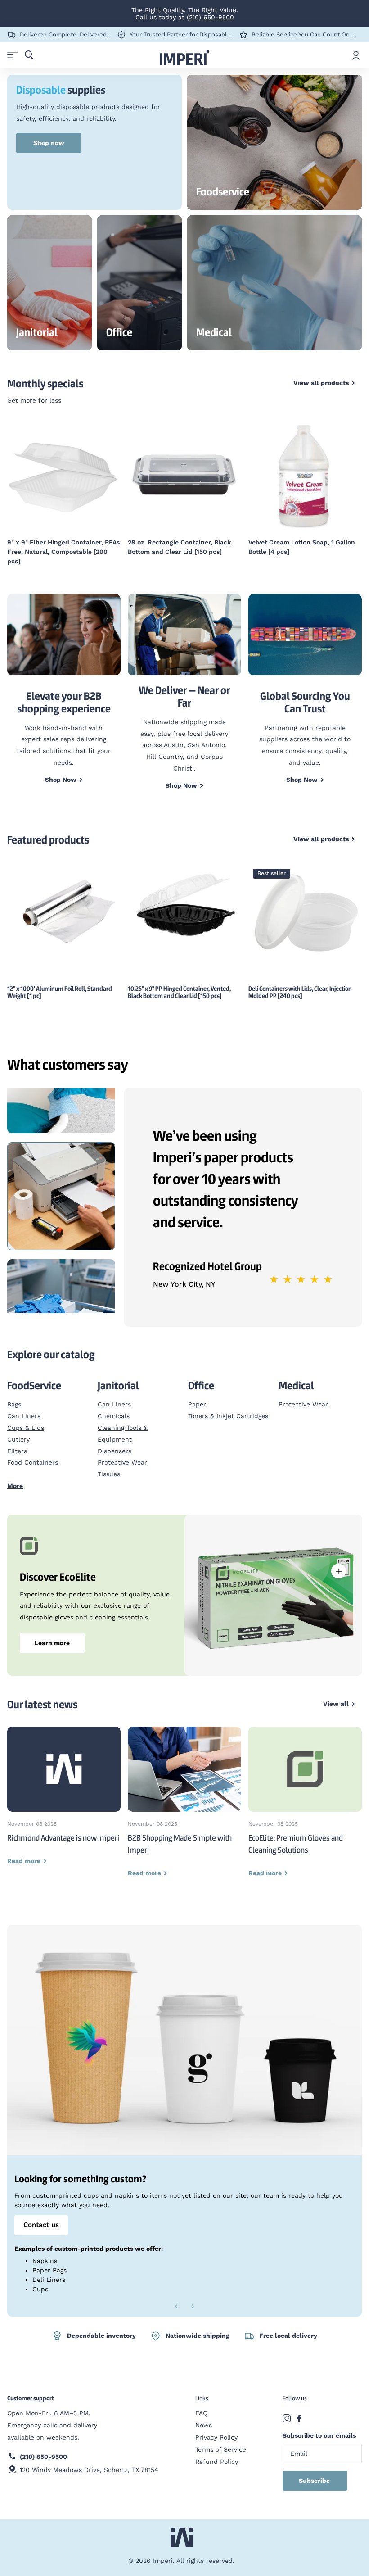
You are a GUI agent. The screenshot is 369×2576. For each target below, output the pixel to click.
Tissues (109, 1474)
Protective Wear (122, 1462)
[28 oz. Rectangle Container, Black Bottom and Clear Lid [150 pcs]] (184, 475)
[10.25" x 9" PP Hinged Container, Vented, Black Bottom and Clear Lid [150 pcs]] (184, 907)
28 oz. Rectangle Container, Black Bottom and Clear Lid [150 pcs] (179, 547)
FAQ (201, 2413)
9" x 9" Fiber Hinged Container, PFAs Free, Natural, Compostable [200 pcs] (63, 552)
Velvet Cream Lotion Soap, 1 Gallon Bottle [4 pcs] (302, 547)
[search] (29, 55)
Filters (17, 1451)
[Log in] (356, 55)
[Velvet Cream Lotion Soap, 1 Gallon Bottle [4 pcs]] (305, 475)
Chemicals (114, 1416)
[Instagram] (287, 2418)
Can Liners (24, 1416)
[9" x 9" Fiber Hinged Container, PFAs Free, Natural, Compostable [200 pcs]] (64, 475)
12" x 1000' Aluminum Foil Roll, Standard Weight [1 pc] (60, 992)
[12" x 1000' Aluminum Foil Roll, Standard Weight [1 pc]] (64, 909)
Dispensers (115, 1451)
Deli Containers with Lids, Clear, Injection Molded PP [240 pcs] (300, 992)
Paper (197, 1404)
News (204, 2425)
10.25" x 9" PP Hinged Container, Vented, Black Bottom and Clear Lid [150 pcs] (179, 992)
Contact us (41, 2225)
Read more (339, 1571)
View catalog (12, 55)
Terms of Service (221, 2449)
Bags (14, 1404)
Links (202, 2398)
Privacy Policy (216, 2437)
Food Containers (33, 1462)
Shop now (49, 143)
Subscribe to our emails (319, 2435)
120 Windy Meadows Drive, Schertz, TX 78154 (89, 2470)
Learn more (52, 1643)
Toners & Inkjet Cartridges (228, 1416)
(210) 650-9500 (210, 17)
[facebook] (299, 2418)
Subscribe (315, 2481)
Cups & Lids (26, 1428)
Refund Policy (217, 2462)
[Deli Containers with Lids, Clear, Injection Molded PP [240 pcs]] (305, 911)
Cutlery (18, 1439)
